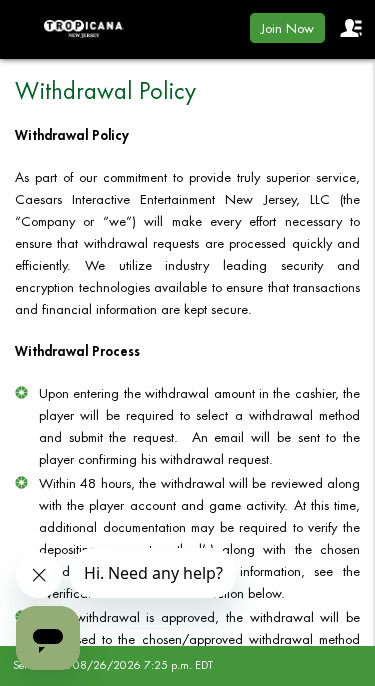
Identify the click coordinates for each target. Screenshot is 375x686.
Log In (350, 28)
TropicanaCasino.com (84, 29)
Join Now (287, 28)
